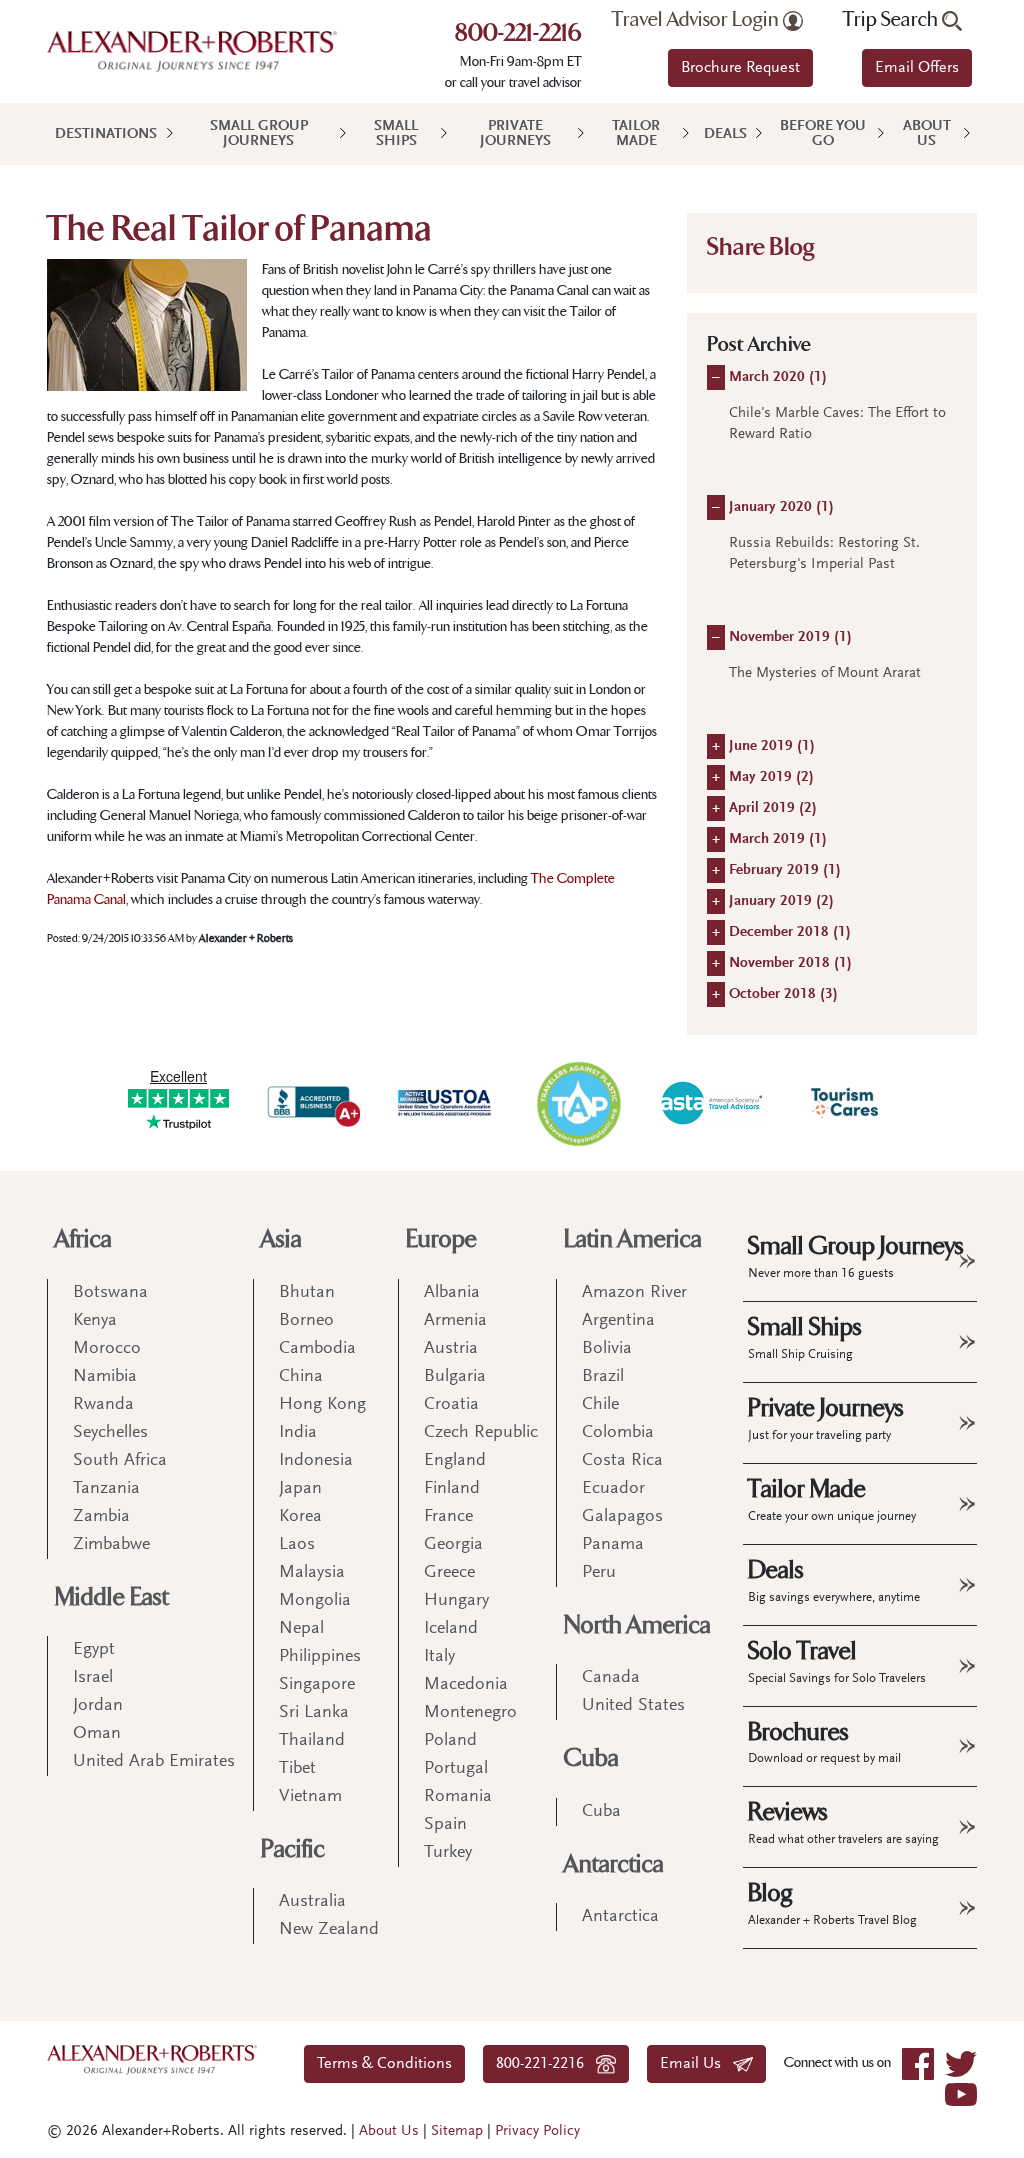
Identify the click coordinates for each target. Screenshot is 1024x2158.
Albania (452, 1293)
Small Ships (396, 134)
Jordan (98, 1706)
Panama (613, 1545)
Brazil (603, 1377)
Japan (300, 1489)
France (448, 1517)
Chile (600, 1405)
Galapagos (622, 1517)
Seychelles (110, 1433)
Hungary (456, 1601)
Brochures (824, 1742)
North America (637, 1625)
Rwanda (103, 1405)
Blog (832, 1903)
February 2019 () (785, 870)
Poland (450, 1741)
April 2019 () (773, 808)
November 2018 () (790, 963)
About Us (927, 134)
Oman (97, 1734)
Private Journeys (515, 134)
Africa (83, 1239)
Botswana (110, 1293)
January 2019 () (781, 901)
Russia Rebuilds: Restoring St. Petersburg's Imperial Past (824, 554)
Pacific (293, 1849)
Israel (93, 1678)
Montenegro (470, 1713)
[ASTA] (711, 1102)
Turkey (448, 1853)
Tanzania (106, 1489)
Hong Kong (322, 1405)
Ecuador (613, 1489)
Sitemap (457, 2131)
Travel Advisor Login (697, 20)
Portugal (456, 1769)
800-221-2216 (518, 35)
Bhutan (307, 1293)
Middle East (112, 1597)
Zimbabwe (111, 1545)
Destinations (106, 134)
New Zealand (329, 1930)
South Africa (120, 1461)
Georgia (453, 1545)
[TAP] (578, 1103)
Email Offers (917, 68)
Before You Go (823, 134)
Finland (452, 1489)
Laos (297, 1545)
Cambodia (317, 1349)
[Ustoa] (445, 1102)
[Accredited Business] (311, 1102)
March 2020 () (778, 377)
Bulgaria (455, 1377)
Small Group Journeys (259, 134)
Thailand (312, 1741)
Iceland (451, 1629)
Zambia (101, 1517)
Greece (449, 1573)
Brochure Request (740, 68)
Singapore (317, 1685)
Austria (451, 1349)
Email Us (696, 2064)
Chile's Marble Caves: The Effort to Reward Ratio (837, 424)
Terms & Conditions (384, 2064)
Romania (458, 1797)
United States (633, 1706)
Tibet (297, 1769)
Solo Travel (837, 1661)
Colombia (618, 1433)
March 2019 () (778, 839)
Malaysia (312, 1573)
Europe (441, 1239)
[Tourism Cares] (845, 1102)
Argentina (618, 1321)
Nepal (301, 1629)
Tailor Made (636, 134)
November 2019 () (790, 637)
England (455, 1461)
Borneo (306, 1321)
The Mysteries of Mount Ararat (825, 673)
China (301, 1377)
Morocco (107, 1349)
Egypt (94, 1650)
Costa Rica (622, 1461)
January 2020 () (781, 507)
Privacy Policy (537, 2131)
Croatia (451, 1405)
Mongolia (315, 1601)
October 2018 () (783, 994)
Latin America (633, 1239)
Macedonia (466, 1685)
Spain (445, 1825)
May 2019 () (771, 777)
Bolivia (607, 1349)
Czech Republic (481, 1433)
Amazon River (634, 1293)
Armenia (455, 1321)
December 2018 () (790, 932)
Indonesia (316, 1461)
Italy (439, 1657)
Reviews (843, 1822)
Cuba (591, 1758)
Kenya (95, 1321)
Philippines (320, 1657)
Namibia (105, 1377)
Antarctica (614, 1864)
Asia (281, 1239)
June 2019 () (772, 746)
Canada (611, 1678)
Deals (725, 134)
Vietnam (310, 1797)
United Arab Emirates (154, 1762)
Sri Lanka (314, 1713)
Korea (300, 1517)
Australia (312, 1902)
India (298, 1433)
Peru (599, 1573)
